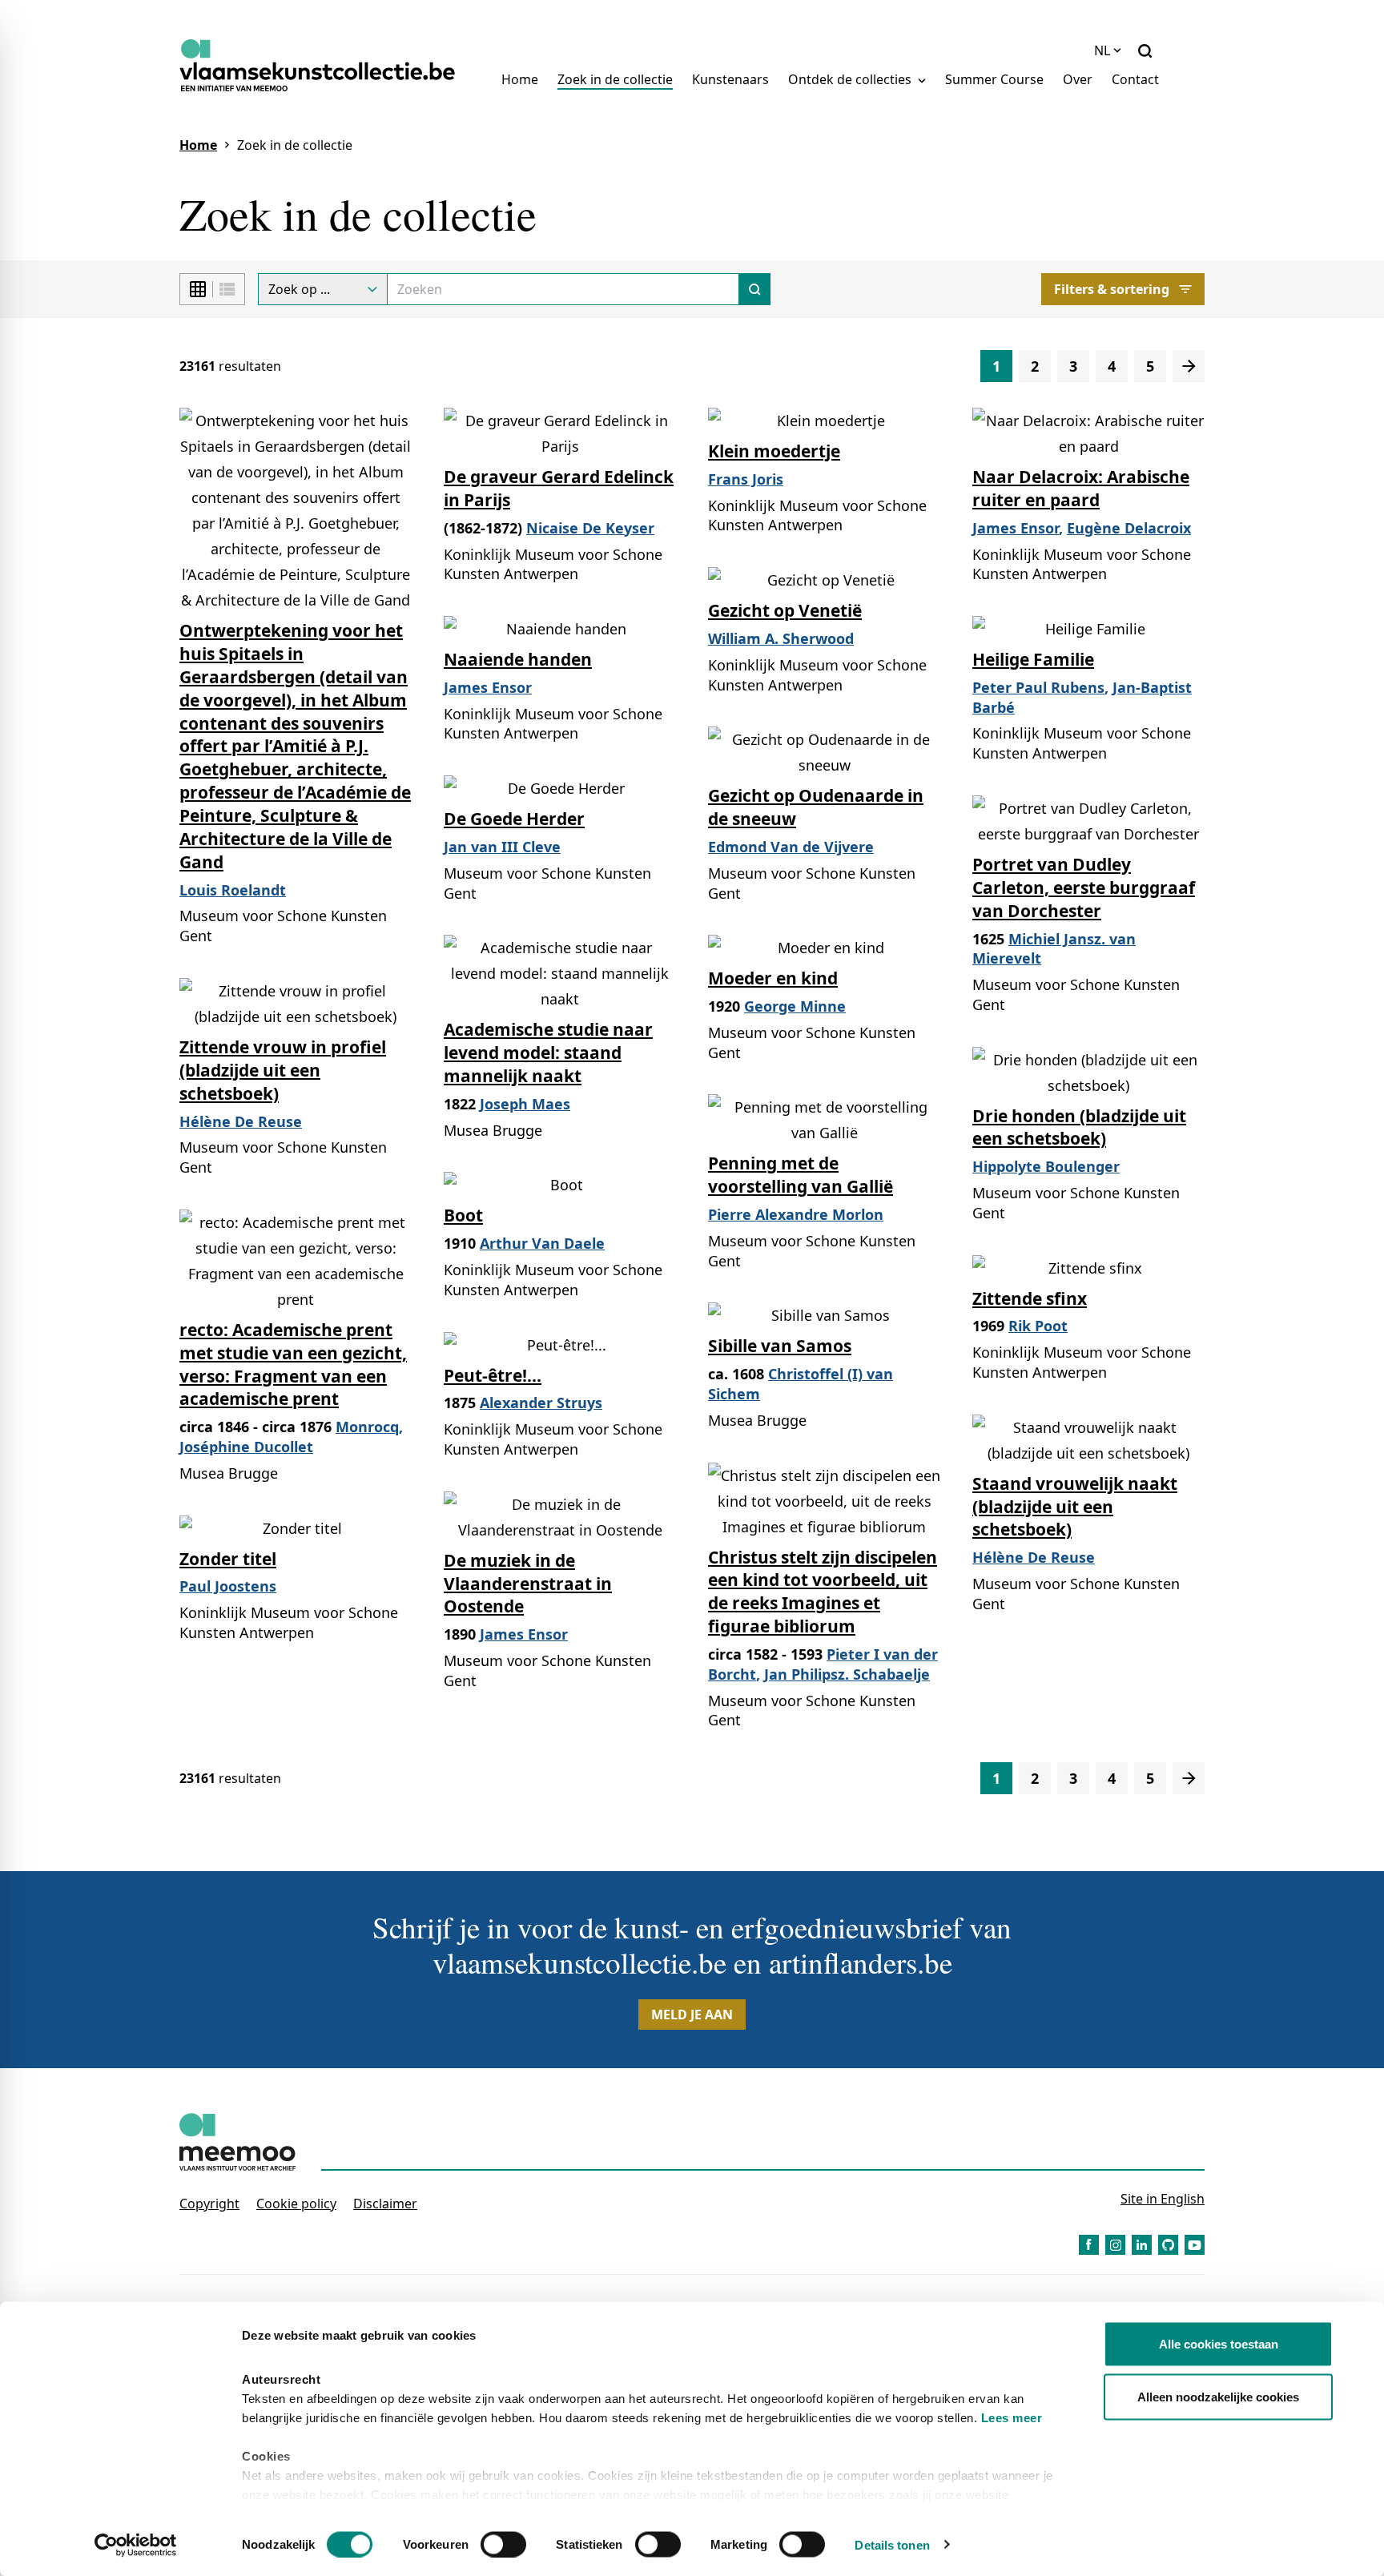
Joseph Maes (525, 1104)
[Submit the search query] (755, 289)
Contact (1135, 79)
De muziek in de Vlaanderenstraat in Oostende (528, 1584)
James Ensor (1016, 528)
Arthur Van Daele (542, 1243)
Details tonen (892, 2544)
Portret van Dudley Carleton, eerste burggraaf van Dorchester (1084, 888)
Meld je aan (692, 2015)
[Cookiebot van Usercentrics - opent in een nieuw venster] (136, 2545)
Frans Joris (746, 479)
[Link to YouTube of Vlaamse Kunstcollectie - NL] (1195, 2245)
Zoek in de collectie (615, 79)
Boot (463, 1215)
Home (520, 79)
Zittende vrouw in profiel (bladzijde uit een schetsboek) (283, 1070)
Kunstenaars (730, 79)
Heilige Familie (1033, 659)
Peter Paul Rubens (1038, 687)
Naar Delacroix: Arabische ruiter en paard (1081, 488)
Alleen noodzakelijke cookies (1218, 2396)
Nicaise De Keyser (590, 528)
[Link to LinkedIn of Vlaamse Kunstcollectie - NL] (1142, 2245)
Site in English (1163, 2199)
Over (1078, 79)
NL (1102, 50)
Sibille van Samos (780, 1346)
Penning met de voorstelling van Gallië (801, 1175)
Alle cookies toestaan (1219, 2344)
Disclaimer (385, 2204)
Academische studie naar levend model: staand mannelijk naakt (548, 1053)
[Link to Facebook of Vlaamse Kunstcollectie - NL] (1089, 2245)
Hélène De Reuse (241, 1121)
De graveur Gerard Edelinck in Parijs (559, 488)
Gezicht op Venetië (785, 610)
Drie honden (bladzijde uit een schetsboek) (1079, 1127)
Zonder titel (228, 1559)
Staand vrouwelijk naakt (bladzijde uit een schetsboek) (1075, 1507)
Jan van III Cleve (502, 847)
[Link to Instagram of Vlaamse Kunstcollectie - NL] (1115, 2245)
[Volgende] (1189, 366)
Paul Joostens (228, 1586)
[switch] (503, 2544)
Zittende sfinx (1030, 1298)
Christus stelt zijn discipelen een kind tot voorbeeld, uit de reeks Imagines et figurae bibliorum (823, 1592)
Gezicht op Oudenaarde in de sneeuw (816, 807)
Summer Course (994, 79)
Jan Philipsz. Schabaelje (847, 1674)
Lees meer (1012, 2418)
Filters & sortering (1112, 289)
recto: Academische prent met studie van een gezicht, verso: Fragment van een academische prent (293, 1364)
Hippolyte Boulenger (1046, 1166)
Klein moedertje (774, 451)
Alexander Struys (541, 1403)
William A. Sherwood (781, 638)
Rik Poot (1038, 1326)
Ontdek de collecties (851, 79)
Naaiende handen (518, 659)
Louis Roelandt (233, 890)
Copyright (209, 2204)
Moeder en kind (773, 978)
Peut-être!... (493, 1375)
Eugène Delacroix (1129, 528)
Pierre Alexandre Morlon (796, 1214)
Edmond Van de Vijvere (791, 847)
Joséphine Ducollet (246, 1447)
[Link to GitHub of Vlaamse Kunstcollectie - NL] (1168, 2245)
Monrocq (367, 1427)
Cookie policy (296, 2204)
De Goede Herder (514, 819)
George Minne (795, 1006)
